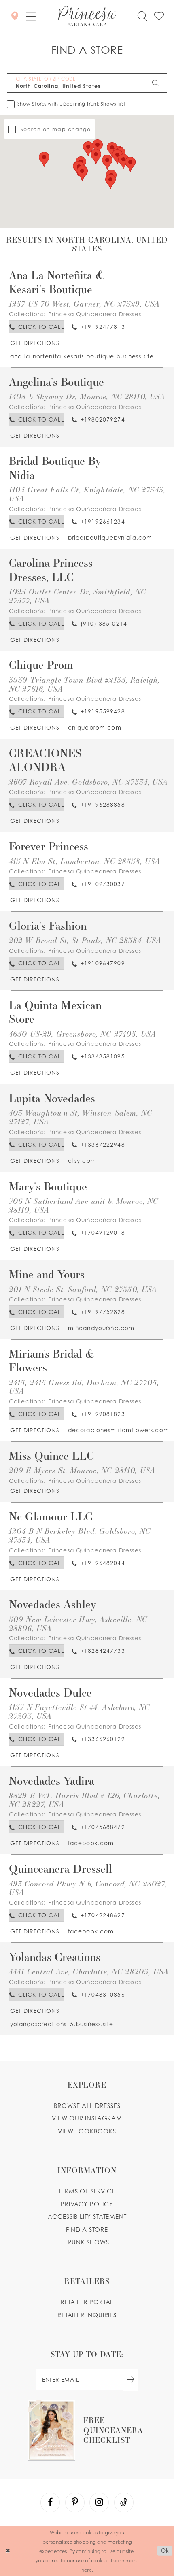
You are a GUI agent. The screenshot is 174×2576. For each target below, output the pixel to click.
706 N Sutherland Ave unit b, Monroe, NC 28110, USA (84, 1205)
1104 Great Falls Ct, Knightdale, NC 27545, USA (87, 494)
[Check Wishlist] (159, 16)
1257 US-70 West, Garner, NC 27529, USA (85, 303)
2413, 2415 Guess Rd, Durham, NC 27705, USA (84, 1387)
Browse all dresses (87, 2106)
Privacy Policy (87, 2204)
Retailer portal (87, 2302)
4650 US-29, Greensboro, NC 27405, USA (83, 1034)
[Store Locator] (14, 16)
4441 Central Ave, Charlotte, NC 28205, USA (89, 1971)
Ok (165, 2550)
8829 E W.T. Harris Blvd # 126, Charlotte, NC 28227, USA (84, 1800)
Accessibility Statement (87, 2217)
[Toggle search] (142, 16)
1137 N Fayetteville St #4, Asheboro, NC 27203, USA (80, 1711)
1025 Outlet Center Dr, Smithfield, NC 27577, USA (77, 596)
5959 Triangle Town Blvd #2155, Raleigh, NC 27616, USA (85, 684)
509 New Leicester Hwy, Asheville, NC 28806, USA (78, 1623)
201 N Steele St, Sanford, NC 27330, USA (83, 1289)
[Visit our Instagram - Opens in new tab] (99, 2502)
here (87, 2569)
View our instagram (87, 2118)
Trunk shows (87, 2242)
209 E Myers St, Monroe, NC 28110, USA (82, 1470)
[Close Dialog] (8, 2551)
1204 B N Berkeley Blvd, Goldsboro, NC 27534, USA (80, 1535)
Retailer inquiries (87, 2315)
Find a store (87, 2230)
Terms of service (87, 2191)
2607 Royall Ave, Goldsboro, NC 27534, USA (88, 782)
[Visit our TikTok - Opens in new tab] (124, 2502)
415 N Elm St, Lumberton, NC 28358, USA (85, 861)
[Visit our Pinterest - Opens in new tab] (75, 2502)
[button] (31, 16)
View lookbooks (87, 2131)
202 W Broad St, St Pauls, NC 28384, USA (85, 940)
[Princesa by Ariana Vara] (87, 16)
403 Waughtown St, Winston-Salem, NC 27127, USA (81, 1117)
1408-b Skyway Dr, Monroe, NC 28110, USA (87, 396)
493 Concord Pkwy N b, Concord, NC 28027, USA (88, 1888)
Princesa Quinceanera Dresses (95, 314)
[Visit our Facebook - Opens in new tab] (50, 2502)
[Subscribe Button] (130, 2380)
